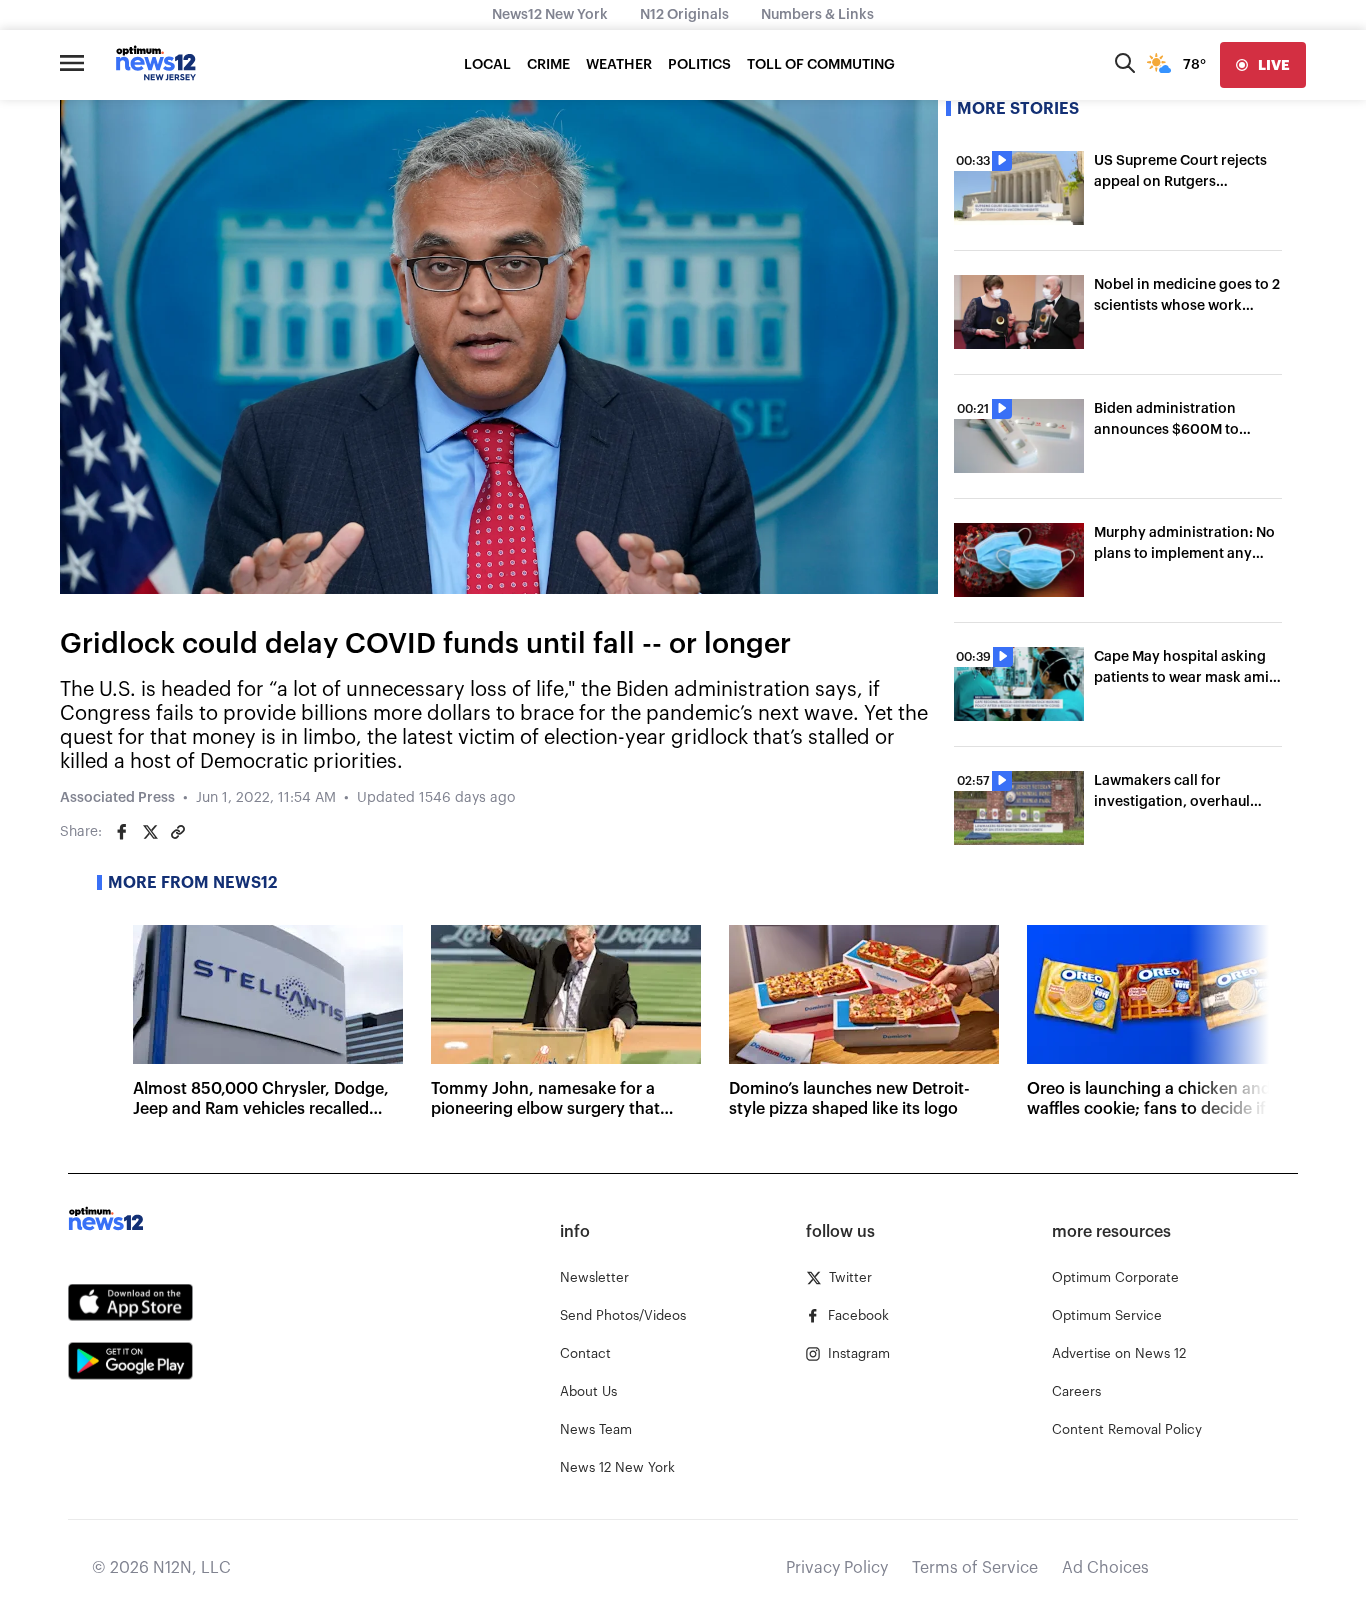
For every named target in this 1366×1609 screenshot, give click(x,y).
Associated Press (117, 798)
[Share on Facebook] (122, 832)
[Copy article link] (178, 832)
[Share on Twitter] (150, 832)
